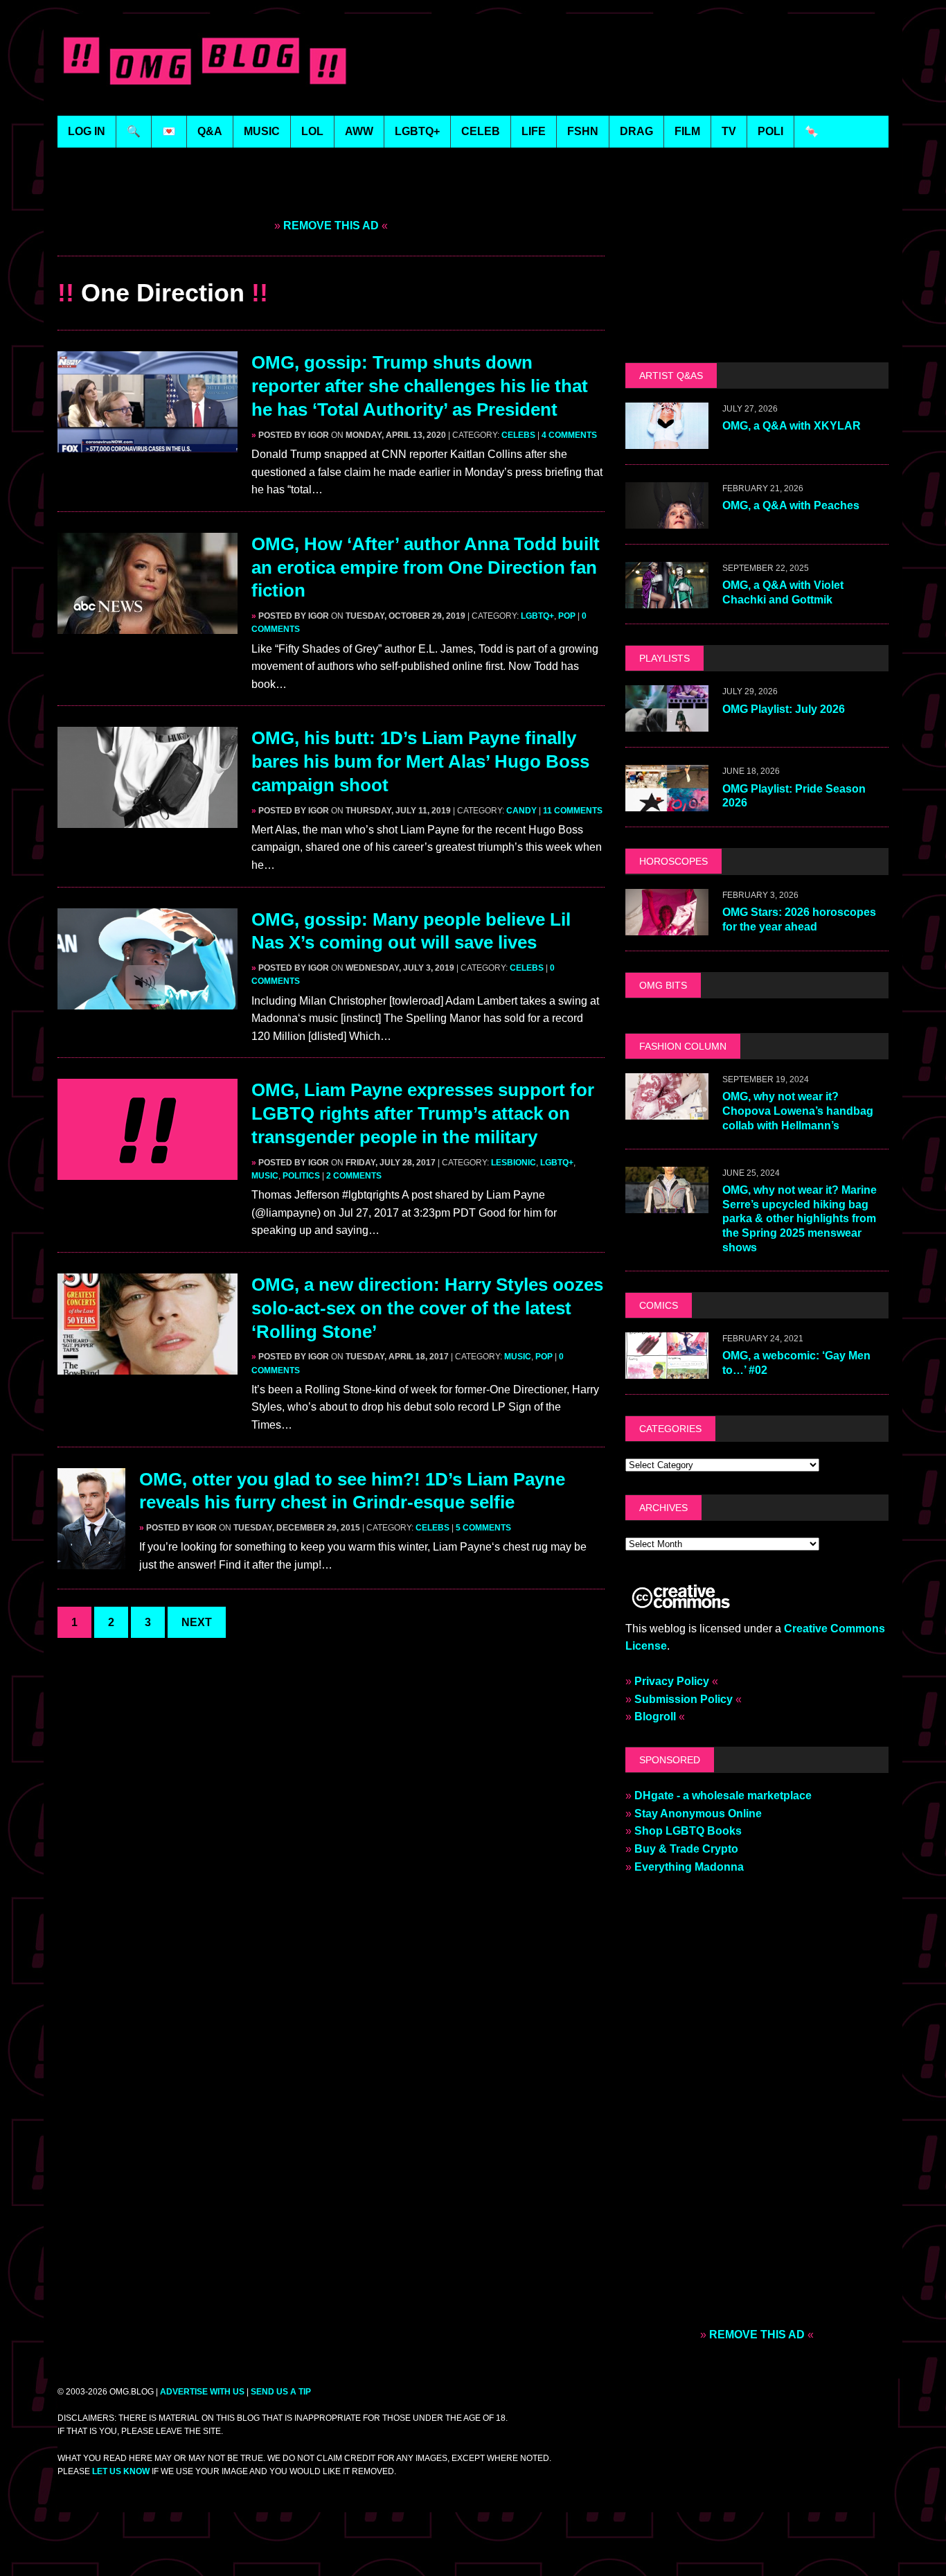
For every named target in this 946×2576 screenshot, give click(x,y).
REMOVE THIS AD (331, 226)
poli (770, 131)
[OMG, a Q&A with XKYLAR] (667, 440)
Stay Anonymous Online (698, 1814)
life (534, 131)
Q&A (210, 131)
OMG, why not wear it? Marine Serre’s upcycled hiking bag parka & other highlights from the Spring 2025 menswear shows (800, 1219)
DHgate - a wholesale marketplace (723, 1796)
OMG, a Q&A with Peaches (791, 505)
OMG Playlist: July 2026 (784, 709)
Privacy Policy (672, 1681)
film (687, 131)
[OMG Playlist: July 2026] (667, 723)
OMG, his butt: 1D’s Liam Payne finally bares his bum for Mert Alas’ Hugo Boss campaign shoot (420, 761)
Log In (87, 131)
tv (729, 131)
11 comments (573, 811)
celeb (481, 131)
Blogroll (655, 1717)
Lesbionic (514, 1163)
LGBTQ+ (417, 131)
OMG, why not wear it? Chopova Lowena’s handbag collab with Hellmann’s (798, 1111)
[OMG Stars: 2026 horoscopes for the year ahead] (667, 926)
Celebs (518, 435)
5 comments (483, 1528)
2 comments (354, 1176)
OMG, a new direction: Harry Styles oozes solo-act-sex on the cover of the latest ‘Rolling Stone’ (427, 1308)
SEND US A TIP (281, 2392)
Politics (301, 1176)
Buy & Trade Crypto (686, 1849)
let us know (121, 2471)
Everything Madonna (689, 1867)
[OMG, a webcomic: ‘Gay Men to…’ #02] (667, 1369)
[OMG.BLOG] (205, 58)
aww (359, 131)
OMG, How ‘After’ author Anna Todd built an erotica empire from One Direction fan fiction (426, 567)
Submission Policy (684, 1699)
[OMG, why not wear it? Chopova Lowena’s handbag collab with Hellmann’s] (667, 1110)
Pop (567, 616)
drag (636, 131)
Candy (521, 811)
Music (265, 1176)
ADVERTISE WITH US (202, 2392)
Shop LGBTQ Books (688, 1831)
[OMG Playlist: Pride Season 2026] (667, 803)
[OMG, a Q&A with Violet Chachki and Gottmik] (667, 600)
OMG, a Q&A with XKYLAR (792, 426)
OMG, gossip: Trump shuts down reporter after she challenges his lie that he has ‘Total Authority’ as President (420, 386)
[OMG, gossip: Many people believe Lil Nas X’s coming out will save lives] (148, 1000)
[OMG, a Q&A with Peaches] (667, 520)
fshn (583, 131)
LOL (312, 131)
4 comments (569, 435)
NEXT (197, 1622)
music (262, 131)
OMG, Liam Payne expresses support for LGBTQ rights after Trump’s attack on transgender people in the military (423, 1113)
